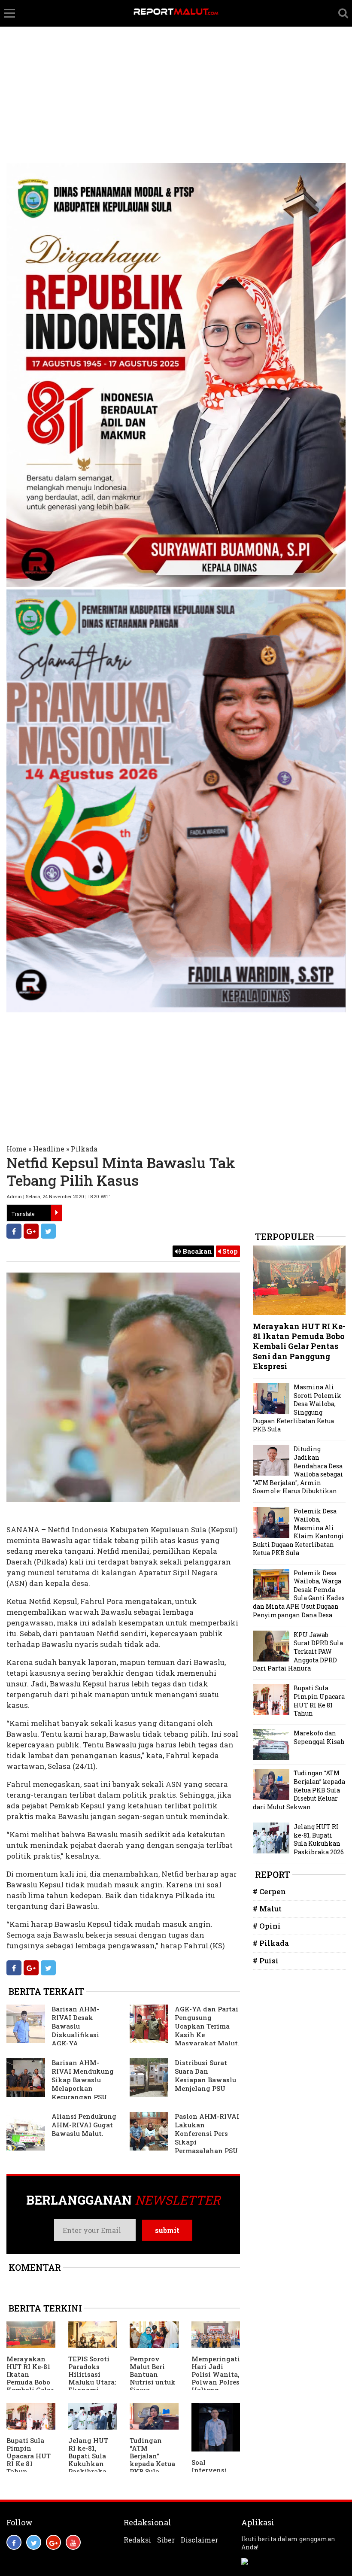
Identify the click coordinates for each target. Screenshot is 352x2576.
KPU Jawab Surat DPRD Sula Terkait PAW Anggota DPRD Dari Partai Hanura (298, 1651)
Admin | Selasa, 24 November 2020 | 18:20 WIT (58, 1196)
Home (17, 1149)
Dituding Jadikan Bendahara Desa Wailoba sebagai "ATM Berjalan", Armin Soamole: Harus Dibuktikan (298, 1470)
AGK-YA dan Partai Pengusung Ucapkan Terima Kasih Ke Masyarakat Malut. (207, 2026)
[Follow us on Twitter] (34, 2542)
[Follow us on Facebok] (14, 2542)
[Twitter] (48, 1231)
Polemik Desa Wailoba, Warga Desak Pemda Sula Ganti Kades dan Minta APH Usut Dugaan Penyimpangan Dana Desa (299, 1594)
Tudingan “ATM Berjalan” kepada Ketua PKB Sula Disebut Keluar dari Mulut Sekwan (154, 2467)
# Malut (267, 1909)
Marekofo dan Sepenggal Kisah (319, 1737)
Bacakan (196, 1251)
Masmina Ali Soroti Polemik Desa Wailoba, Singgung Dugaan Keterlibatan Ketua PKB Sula (297, 1408)
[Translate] (56, 1213)
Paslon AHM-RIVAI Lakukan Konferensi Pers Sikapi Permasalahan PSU (207, 2133)
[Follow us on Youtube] (73, 2542)
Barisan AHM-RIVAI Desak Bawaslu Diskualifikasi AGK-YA (75, 2026)
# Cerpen (269, 1891)
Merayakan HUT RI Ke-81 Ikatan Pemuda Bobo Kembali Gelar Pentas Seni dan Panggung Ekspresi (30, 2390)
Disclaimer (199, 2540)
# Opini (267, 1926)
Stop (229, 1251)
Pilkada (84, 1149)
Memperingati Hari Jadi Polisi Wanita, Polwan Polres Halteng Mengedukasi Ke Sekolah (216, 2382)
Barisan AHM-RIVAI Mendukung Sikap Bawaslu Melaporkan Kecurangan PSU (83, 2080)
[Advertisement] (176, 64)
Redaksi (137, 2540)
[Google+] (31, 1231)
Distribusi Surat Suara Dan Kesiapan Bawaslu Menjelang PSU (205, 2075)
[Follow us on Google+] (53, 2542)
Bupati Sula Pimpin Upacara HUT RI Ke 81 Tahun (29, 2456)
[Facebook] (14, 1231)
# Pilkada (271, 1943)
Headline (49, 1149)
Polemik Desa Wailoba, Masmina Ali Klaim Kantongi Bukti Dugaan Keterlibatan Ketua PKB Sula (298, 1532)
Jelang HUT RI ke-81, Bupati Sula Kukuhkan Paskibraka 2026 (88, 2460)
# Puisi (266, 1961)
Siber (166, 2540)
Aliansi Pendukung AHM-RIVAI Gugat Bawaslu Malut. (84, 2125)
